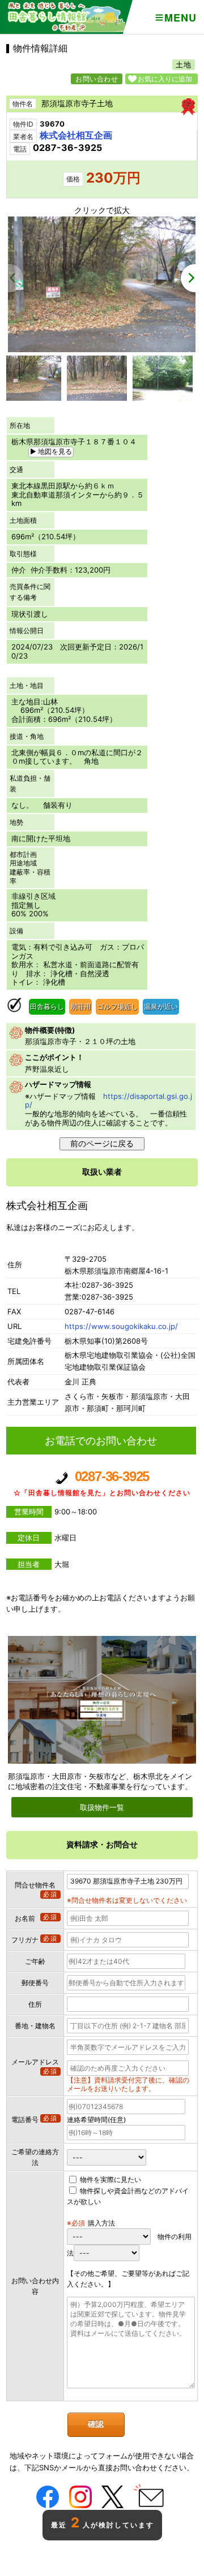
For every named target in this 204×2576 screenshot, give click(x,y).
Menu (180, 18)
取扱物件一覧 (102, 1807)
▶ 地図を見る (51, 451)
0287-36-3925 (102, 1482)
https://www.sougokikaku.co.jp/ (121, 1326)
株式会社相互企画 (76, 135)
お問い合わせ (97, 79)
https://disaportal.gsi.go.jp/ (109, 1101)
